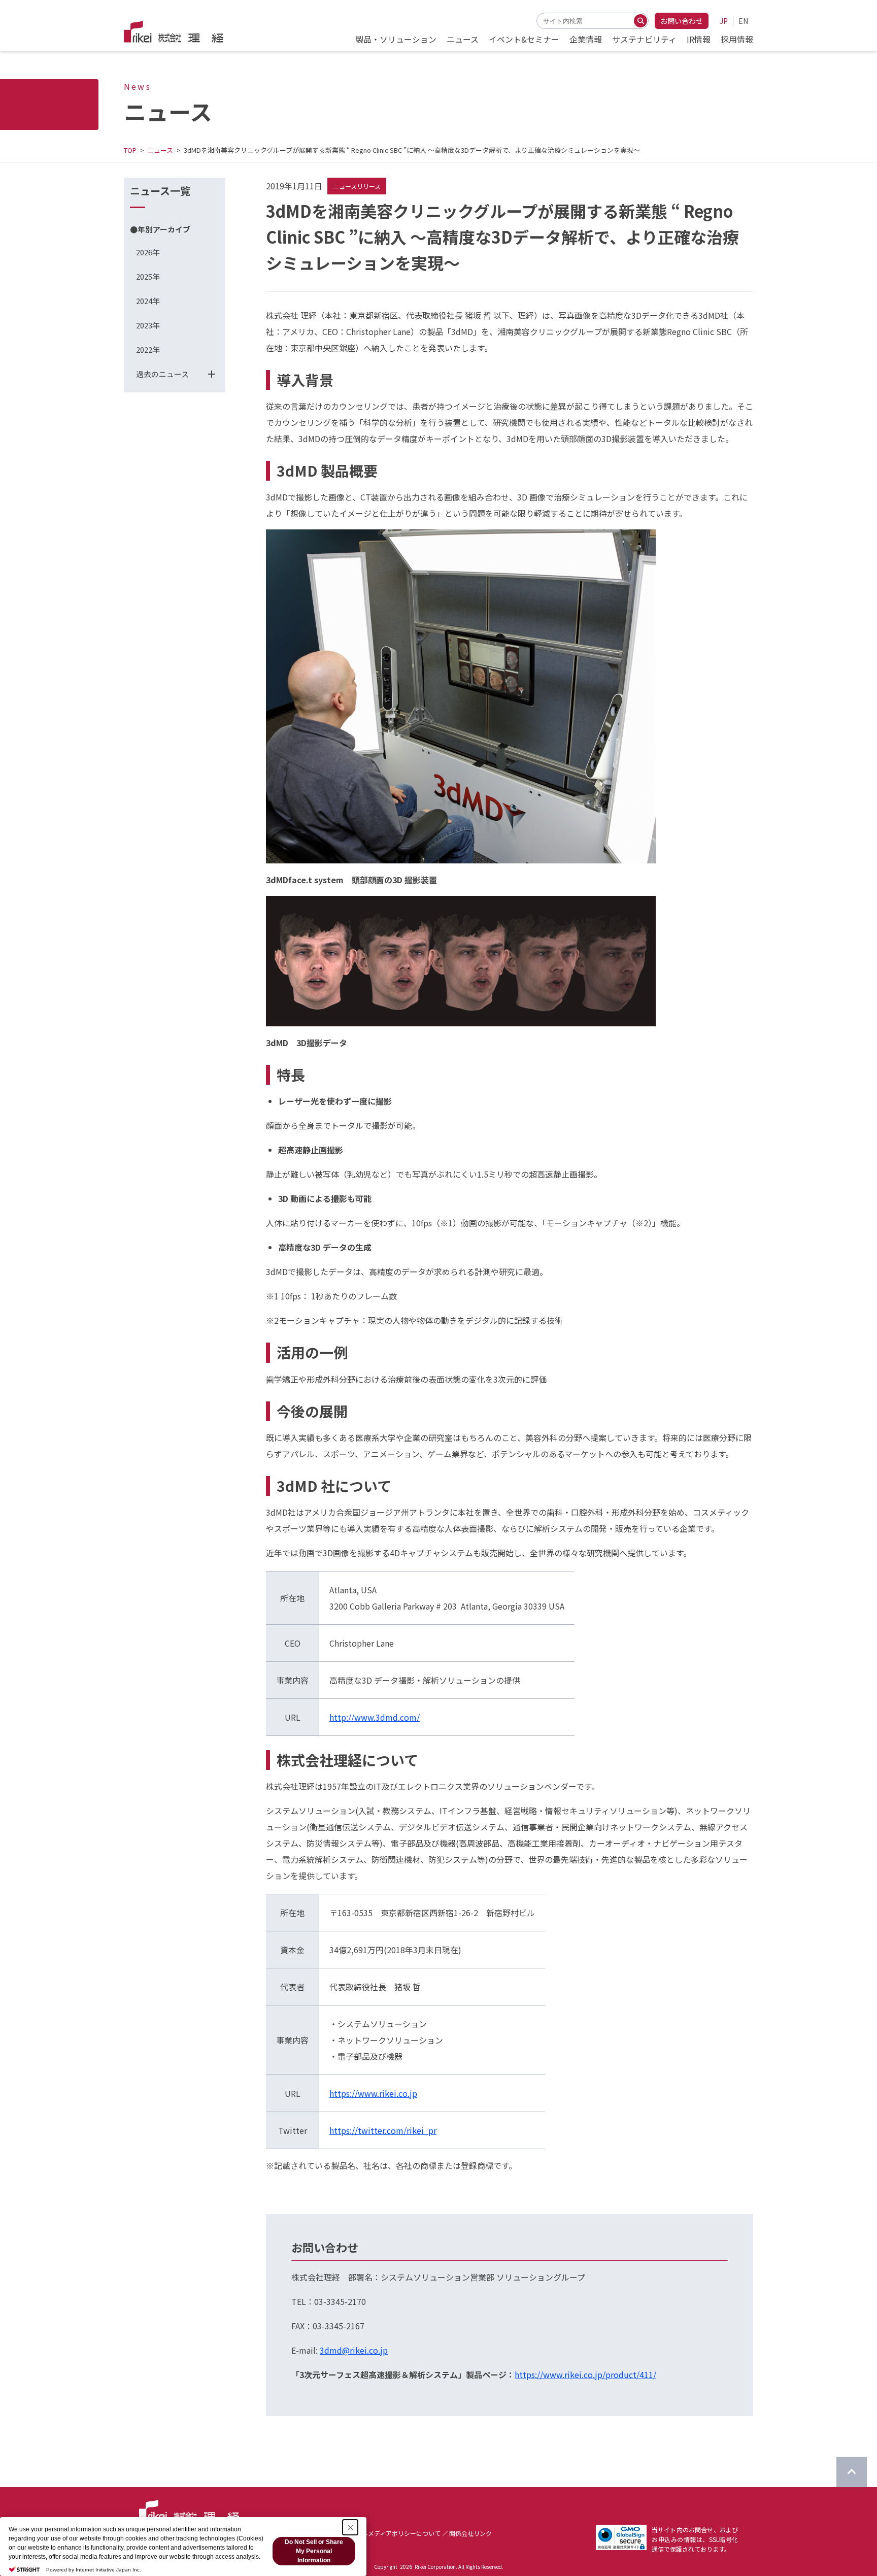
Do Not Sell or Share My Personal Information (314, 2551)
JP (724, 21)
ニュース (160, 150)
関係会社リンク (470, 2533)
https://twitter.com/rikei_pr (383, 2130)
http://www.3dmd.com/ (375, 1717)
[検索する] (640, 21)
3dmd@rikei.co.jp (354, 2350)
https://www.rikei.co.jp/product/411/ (585, 2374)
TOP (130, 150)
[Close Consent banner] (350, 2527)
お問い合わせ (682, 21)
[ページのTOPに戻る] (852, 2472)
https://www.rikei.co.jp (373, 2093)
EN (743, 21)
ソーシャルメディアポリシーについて (389, 2533)
